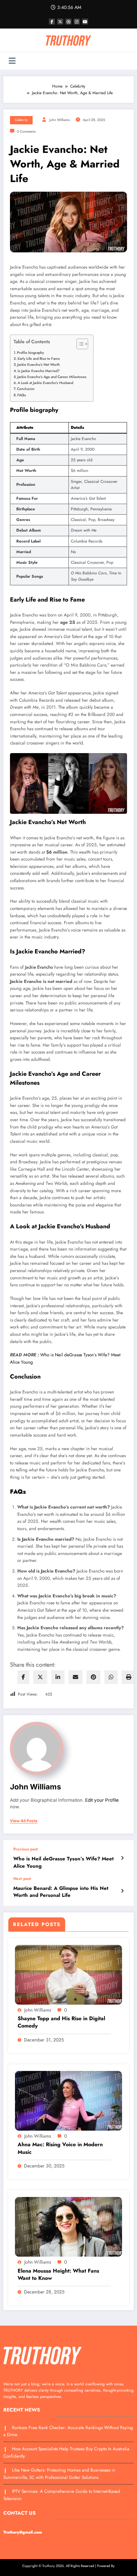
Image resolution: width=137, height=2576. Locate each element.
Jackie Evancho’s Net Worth (39, 364)
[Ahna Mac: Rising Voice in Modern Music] (68, 2100)
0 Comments (26, 131)
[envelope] (75, 1677)
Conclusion (26, 389)
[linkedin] (58, 1677)
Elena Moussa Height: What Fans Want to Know (58, 2275)
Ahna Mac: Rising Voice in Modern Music (60, 2148)
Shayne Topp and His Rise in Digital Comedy (61, 2022)
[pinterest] (93, 1677)
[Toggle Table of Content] (79, 344)
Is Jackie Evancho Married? (39, 370)
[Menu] (12, 61)
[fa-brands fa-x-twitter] (60, 22)
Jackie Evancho (39, 967)
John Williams (59, 120)
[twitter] (40, 1677)
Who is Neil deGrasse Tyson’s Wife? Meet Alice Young (64, 1862)
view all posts (24, 1821)
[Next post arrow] (122, 1891)
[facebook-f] (52, 22)
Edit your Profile (102, 1800)
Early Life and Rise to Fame (39, 358)
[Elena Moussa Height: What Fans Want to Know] (68, 2226)
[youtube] (85, 22)
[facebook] (23, 1677)
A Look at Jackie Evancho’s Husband (45, 383)
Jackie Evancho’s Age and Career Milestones (52, 377)
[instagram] (77, 22)
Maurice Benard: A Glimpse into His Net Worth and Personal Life (61, 1892)
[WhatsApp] (111, 1677)
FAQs (22, 395)
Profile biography (30, 352)
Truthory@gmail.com (23, 2532)
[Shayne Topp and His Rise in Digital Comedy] (68, 1974)
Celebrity (21, 120)
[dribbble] (68, 22)
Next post (22, 1879)
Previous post (26, 1849)
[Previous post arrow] (122, 1858)
